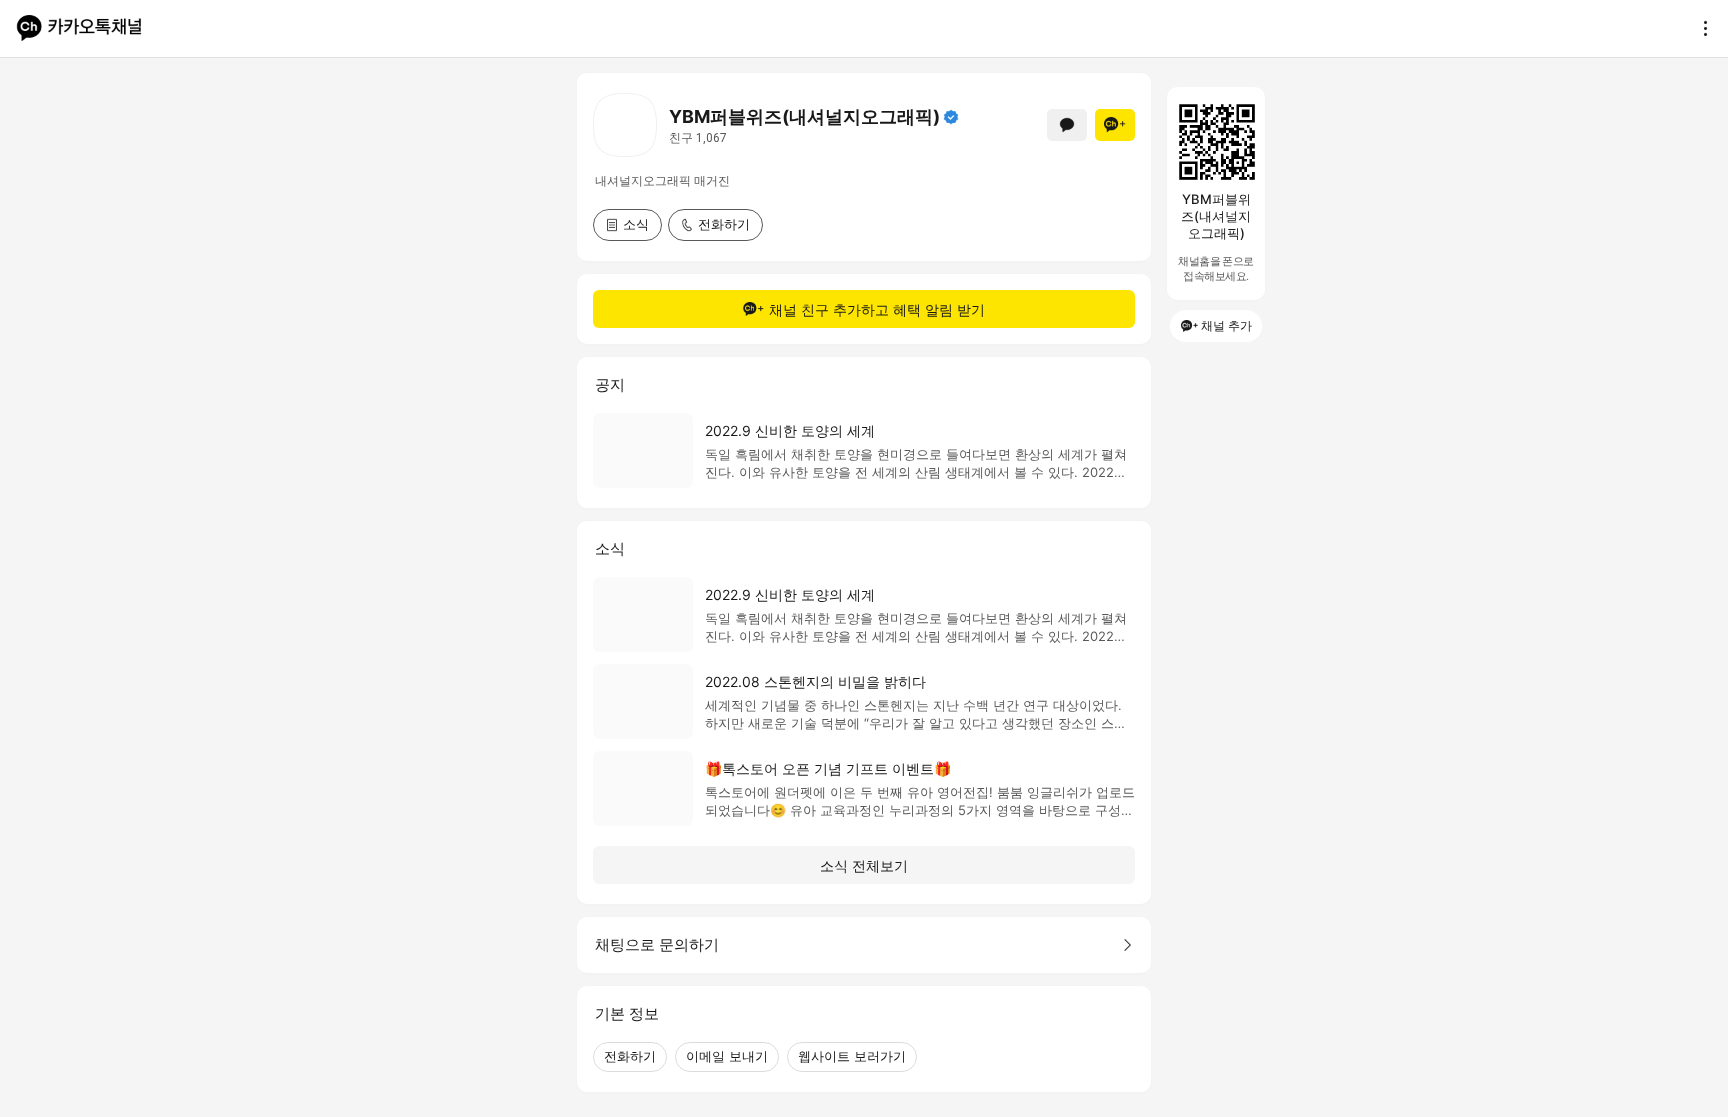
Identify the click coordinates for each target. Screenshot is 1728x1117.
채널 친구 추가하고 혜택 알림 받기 (877, 309)
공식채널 (951, 117)
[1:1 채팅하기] (1067, 125)
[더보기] (1700, 28)
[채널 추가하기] (1115, 125)
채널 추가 (1226, 325)
